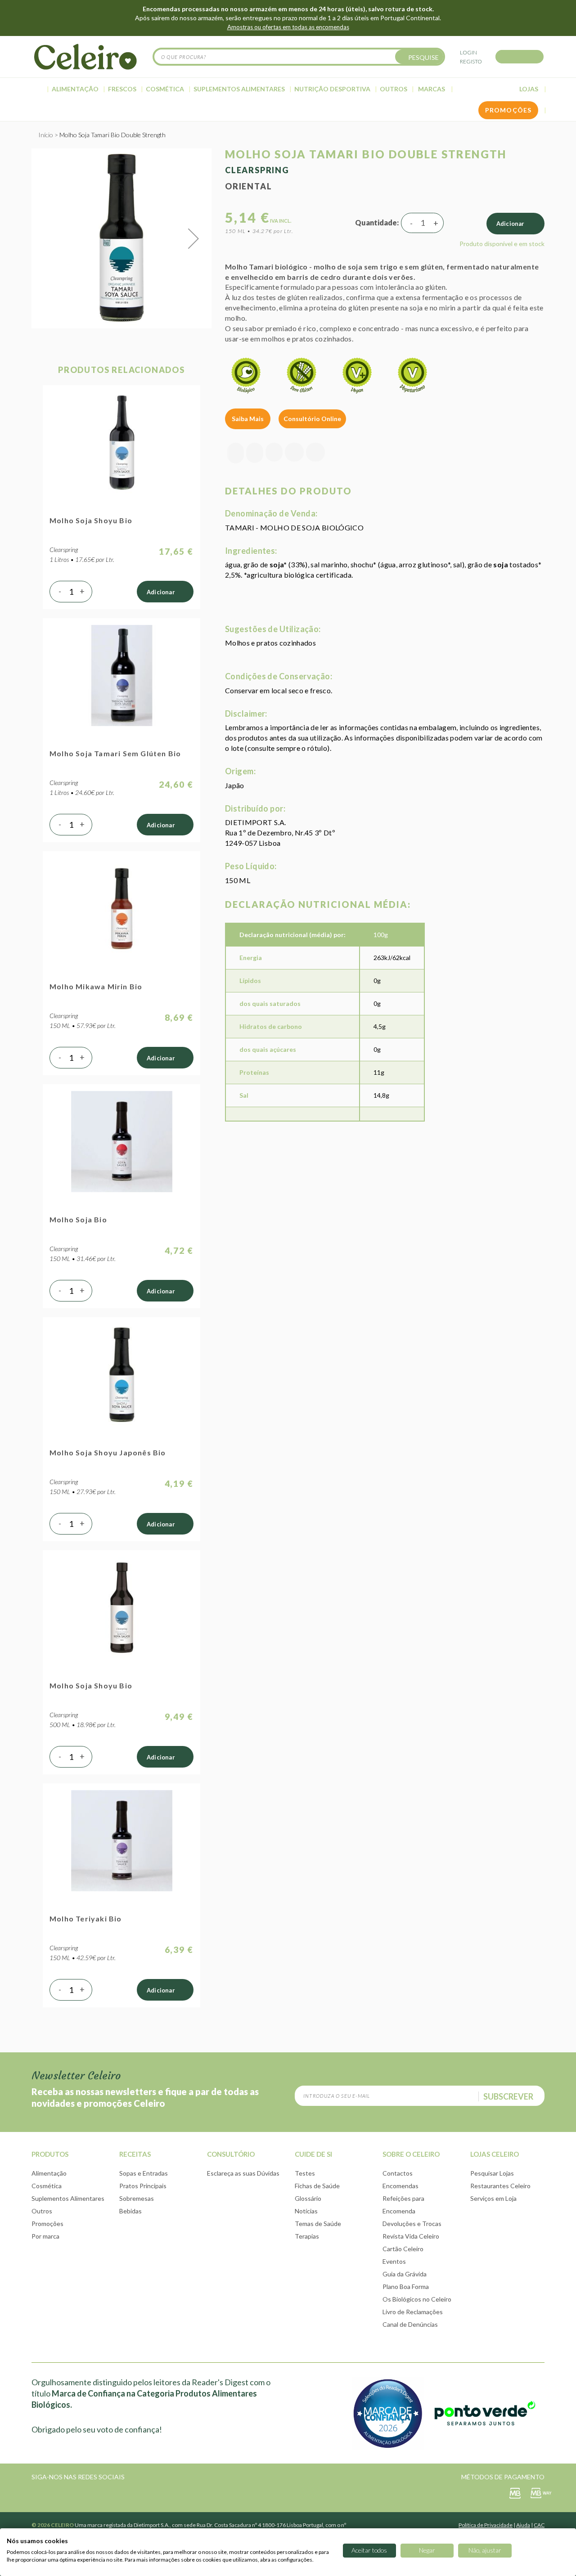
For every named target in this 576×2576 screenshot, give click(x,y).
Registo (471, 61)
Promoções (47, 2224)
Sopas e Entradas (144, 2173)
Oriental (248, 186)
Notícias (306, 2211)
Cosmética (47, 2186)
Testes (305, 2173)
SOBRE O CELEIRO (411, 2154)
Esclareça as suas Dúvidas (243, 2173)
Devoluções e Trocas (412, 2224)
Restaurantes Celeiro (500, 2186)
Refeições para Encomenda (403, 2205)
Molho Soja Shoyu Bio (91, 520)
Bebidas (130, 2211)
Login (468, 52)
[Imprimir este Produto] (315, 453)
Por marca (45, 2236)
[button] (193, 238)
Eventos (394, 2261)
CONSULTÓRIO (231, 2154)
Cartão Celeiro (403, 2249)
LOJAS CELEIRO (495, 2154)
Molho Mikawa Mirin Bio (96, 986)
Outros (42, 2211)
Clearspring (257, 170)
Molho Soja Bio (78, 1219)
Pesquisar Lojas (492, 2173)
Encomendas (400, 2186)
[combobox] (299, 57)
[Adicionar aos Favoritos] (255, 453)
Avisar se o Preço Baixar (236, 453)
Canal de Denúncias (410, 2324)
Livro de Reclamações (413, 2312)
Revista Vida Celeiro (411, 2236)
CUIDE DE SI (313, 2154)
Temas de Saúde (318, 2224)
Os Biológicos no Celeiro (417, 2299)
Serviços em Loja (493, 2198)
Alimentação (49, 2173)
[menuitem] (38, 89)
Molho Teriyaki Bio (86, 1919)
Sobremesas (137, 2198)
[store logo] (85, 57)
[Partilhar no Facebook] (274, 453)
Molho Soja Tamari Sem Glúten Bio (115, 753)
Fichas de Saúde (317, 2186)
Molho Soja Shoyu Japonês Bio (108, 1452)
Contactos (398, 2173)
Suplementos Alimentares (68, 2198)
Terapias (307, 2236)
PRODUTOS (50, 2154)
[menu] (288, 89)
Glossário (308, 2198)
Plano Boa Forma (406, 2287)
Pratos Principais (143, 2186)
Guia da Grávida (405, 2274)
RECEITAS (135, 2154)
